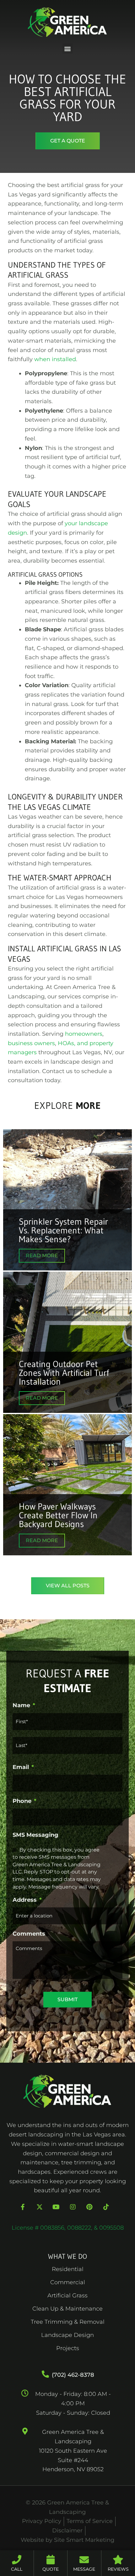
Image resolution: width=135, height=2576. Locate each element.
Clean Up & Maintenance (67, 2309)
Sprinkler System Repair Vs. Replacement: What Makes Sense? (63, 1230)
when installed (55, 359)
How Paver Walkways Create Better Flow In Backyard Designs (58, 1515)
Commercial (68, 2282)
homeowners (84, 1034)
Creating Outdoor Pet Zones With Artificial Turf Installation (64, 1373)
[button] (68, 48)
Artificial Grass (67, 2295)
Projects (68, 2348)
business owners (31, 1043)
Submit (67, 1999)
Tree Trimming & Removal (68, 2322)
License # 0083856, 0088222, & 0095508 (68, 2228)
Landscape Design (67, 2335)
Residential (68, 2269)
